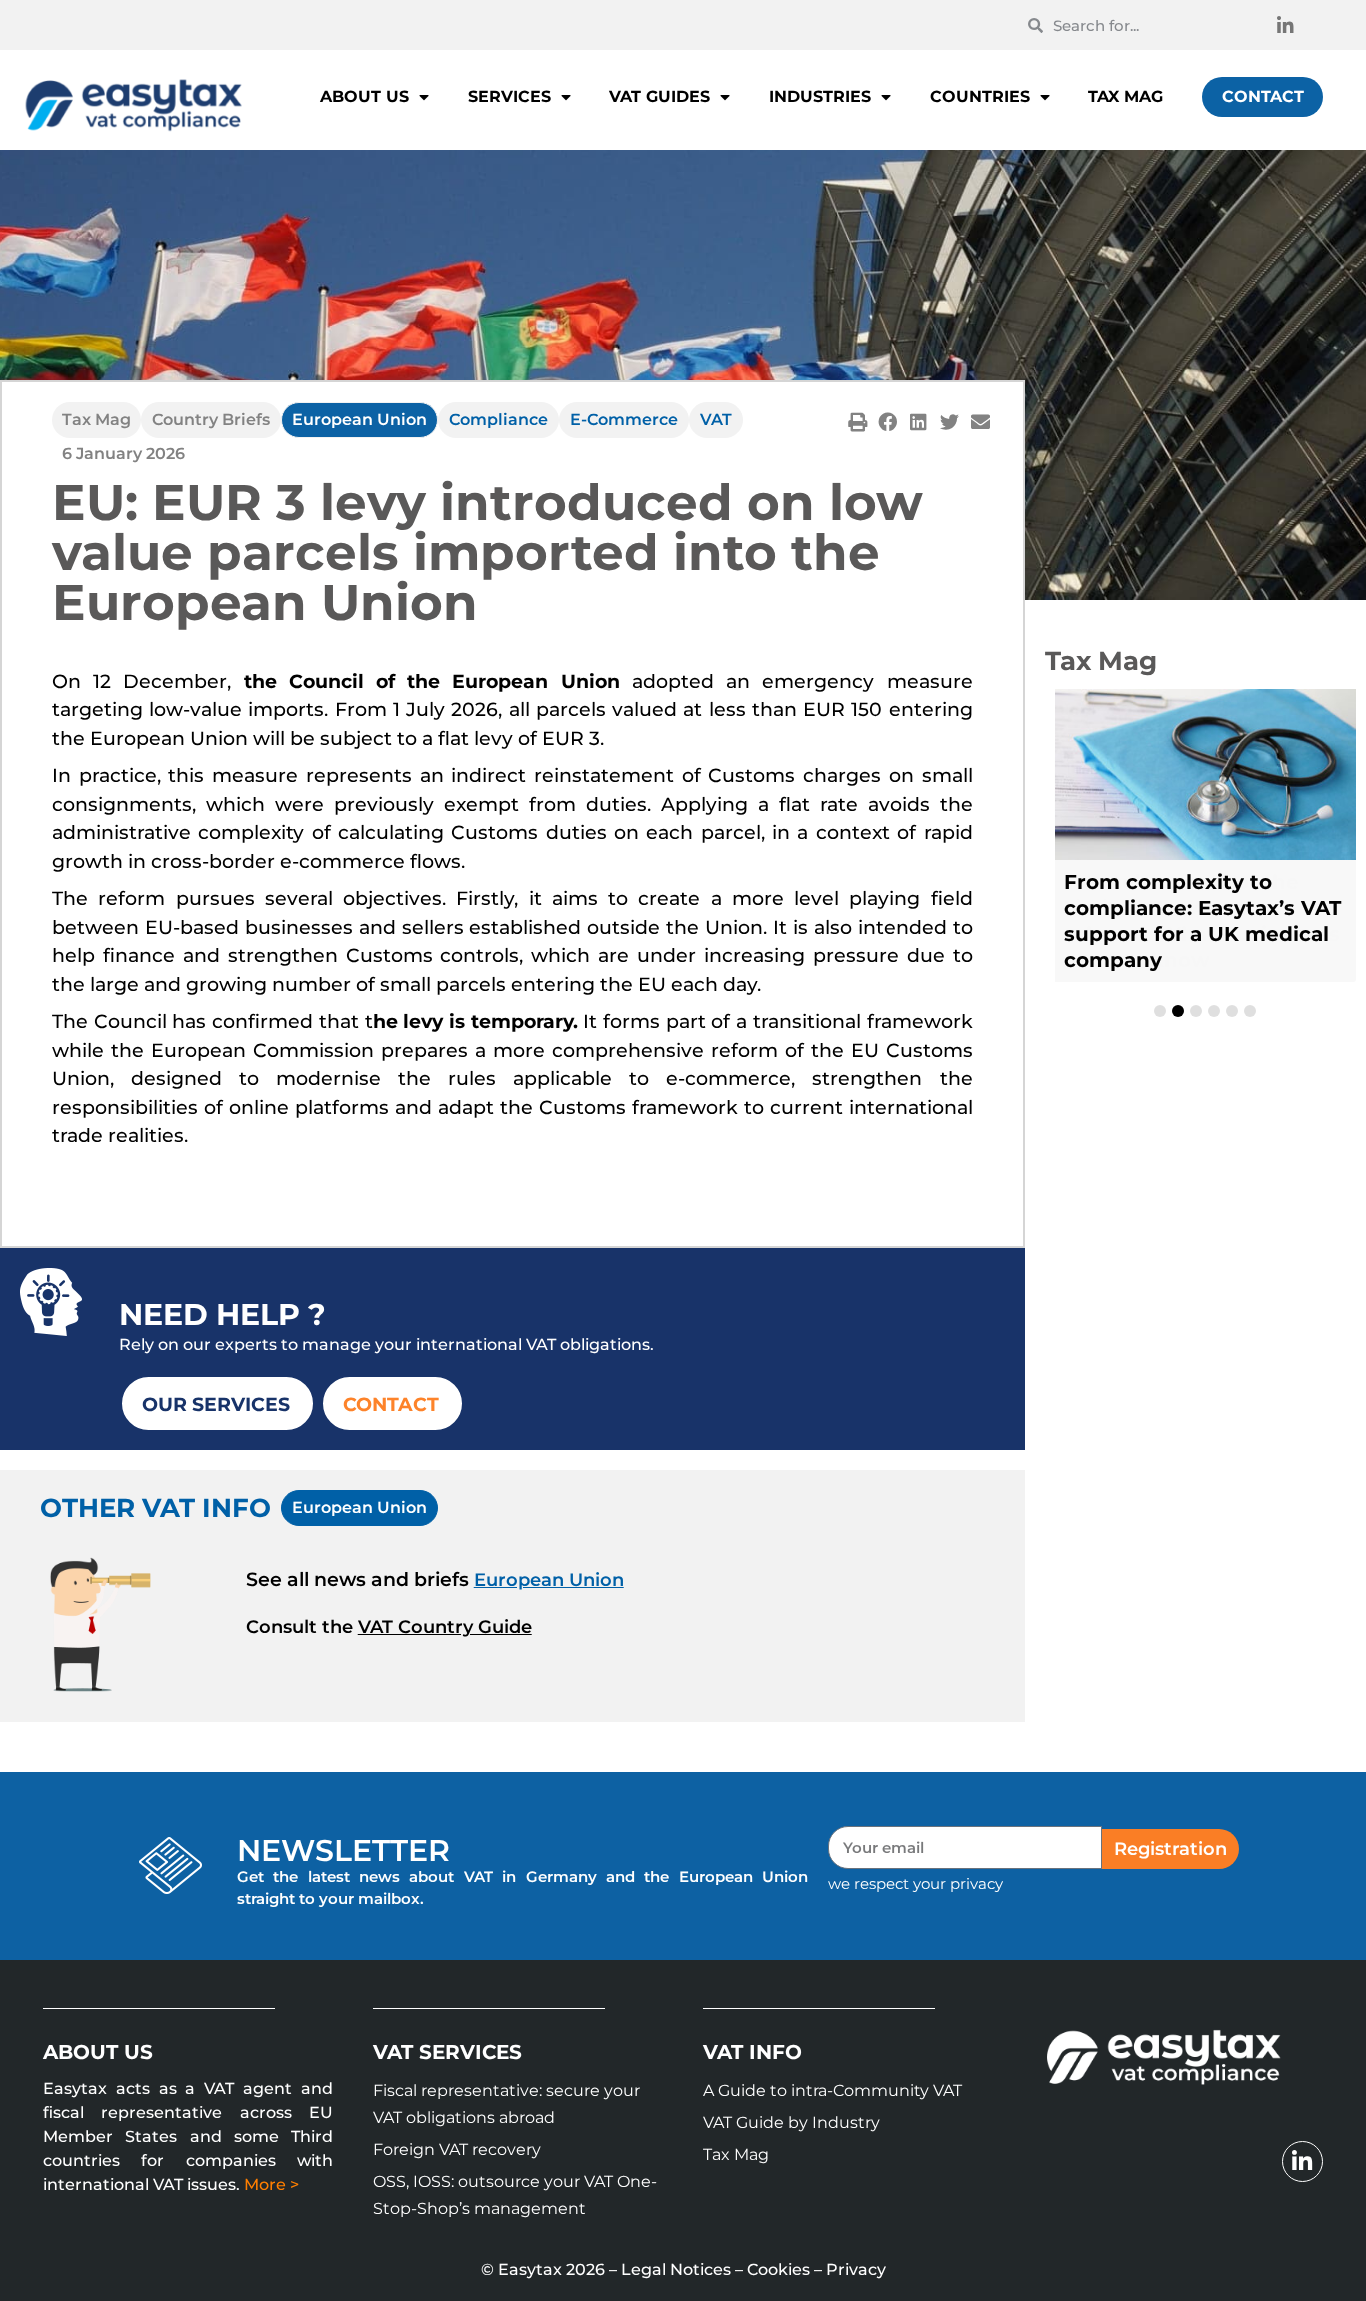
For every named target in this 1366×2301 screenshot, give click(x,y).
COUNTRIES (980, 96)
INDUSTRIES (820, 96)
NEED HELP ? (222, 1314)
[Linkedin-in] (1285, 25)
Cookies (778, 2269)
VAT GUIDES (659, 96)
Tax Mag (96, 419)
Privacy (856, 2269)
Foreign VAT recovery (457, 2149)
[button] (857, 421)
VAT (716, 419)
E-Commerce (624, 419)
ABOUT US (364, 96)
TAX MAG (1125, 96)
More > (271, 2184)
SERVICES (509, 96)
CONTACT (1263, 96)
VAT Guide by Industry (791, 2122)
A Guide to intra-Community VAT (832, 2090)
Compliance (498, 419)
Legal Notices (676, 2269)
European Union (359, 419)
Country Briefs (211, 419)
